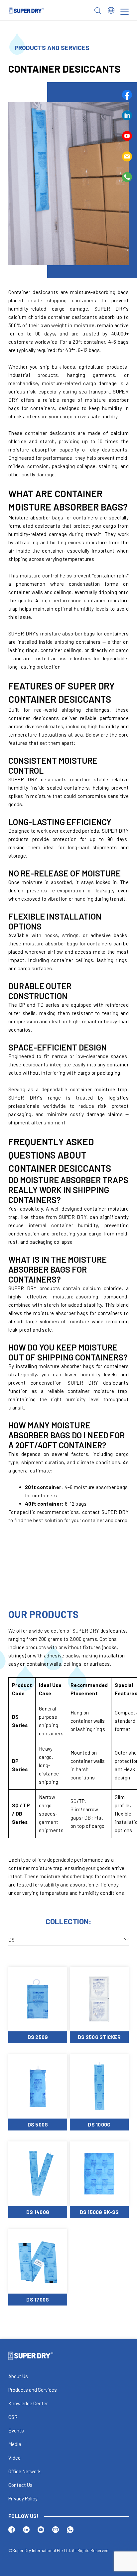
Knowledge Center (28, 2404)
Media (15, 2444)
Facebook (127, 95)
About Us (18, 2376)
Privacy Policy (23, 2499)
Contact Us (20, 2485)
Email (127, 156)
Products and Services (33, 2390)
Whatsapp (127, 177)
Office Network (24, 2472)
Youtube (127, 136)
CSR (13, 2417)
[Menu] (125, 12)
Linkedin (127, 115)
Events (16, 2431)
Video (14, 2458)
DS (12, 1939)
